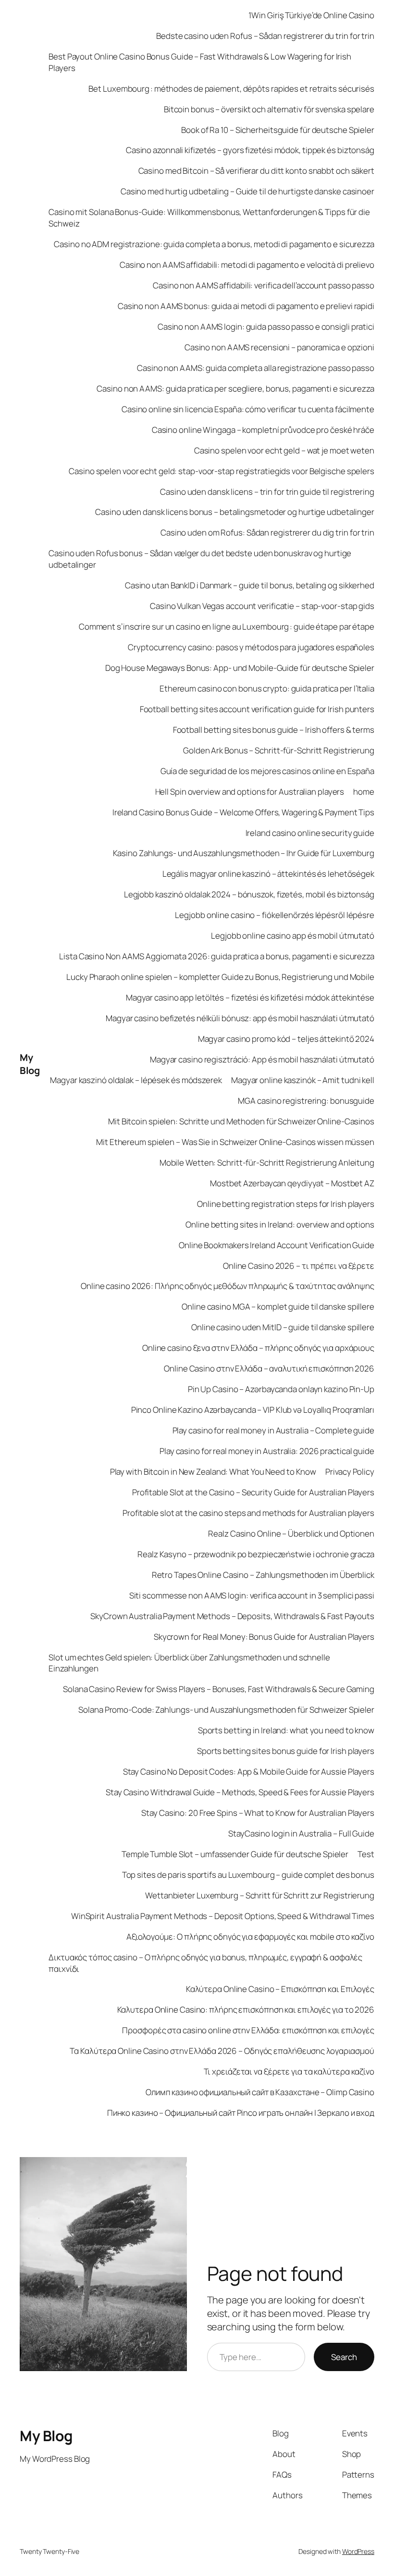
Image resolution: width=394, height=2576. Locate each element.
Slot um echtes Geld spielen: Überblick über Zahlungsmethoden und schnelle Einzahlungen (189, 1663)
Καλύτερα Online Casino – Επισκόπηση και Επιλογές (280, 1989)
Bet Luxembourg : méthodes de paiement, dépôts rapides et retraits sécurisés (231, 89)
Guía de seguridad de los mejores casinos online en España (267, 771)
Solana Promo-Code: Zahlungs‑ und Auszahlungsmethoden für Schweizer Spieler (226, 1710)
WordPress (358, 2551)
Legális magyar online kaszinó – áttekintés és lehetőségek (268, 874)
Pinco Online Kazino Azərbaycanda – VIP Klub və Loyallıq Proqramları (253, 1410)
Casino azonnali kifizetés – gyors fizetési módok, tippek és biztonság (250, 150)
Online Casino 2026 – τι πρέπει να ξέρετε (299, 1266)
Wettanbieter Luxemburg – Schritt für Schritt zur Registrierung (260, 1895)
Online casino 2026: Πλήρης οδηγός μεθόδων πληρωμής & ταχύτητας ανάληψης (228, 1286)
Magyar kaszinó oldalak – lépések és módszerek (136, 1080)
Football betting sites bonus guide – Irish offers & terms (274, 730)
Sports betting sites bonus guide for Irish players (286, 1751)
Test (366, 1854)
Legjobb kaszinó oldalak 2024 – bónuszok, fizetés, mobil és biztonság (249, 894)
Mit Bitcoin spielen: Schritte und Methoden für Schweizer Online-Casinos (241, 1121)
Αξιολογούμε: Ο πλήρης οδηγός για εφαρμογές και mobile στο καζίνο (250, 1937)
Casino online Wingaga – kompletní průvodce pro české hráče (263, 430)
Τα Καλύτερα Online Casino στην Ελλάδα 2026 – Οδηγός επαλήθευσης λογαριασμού (222, 2051)
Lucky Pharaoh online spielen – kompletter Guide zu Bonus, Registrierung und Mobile (220, 977)
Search (344, 2357)
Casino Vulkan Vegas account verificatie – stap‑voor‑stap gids (262, 606)
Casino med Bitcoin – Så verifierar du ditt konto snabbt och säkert (256, 171)
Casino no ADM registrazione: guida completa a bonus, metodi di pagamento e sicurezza (214, 244)
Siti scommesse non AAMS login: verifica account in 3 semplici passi (252, 1595)
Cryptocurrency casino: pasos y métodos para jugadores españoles (251, 647)
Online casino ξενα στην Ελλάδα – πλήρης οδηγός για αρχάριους (258, 1348)
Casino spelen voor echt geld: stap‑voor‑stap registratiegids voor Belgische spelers (222, 471)
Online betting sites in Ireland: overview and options (280, 1224)
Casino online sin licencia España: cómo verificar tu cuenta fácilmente (248, 409)
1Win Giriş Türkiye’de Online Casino (311, 15)
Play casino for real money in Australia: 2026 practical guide (267, 1451)
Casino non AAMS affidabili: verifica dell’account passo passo (264, 285)
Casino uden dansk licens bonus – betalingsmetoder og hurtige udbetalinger (235, 512)
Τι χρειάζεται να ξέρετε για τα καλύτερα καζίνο (289, 2071)
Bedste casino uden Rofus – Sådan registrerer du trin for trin (265, 36)
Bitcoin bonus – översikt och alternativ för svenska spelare (269, 109)
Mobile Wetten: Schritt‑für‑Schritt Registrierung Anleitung (267, 1163)
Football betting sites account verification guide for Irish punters (257, 709)
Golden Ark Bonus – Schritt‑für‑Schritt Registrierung (279, 750)
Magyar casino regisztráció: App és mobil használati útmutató (262, 1059)
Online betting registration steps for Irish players (286, 1204)
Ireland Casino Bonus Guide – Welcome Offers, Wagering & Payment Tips (243, 812)
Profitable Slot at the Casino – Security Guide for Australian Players (253, 1492)
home (364, 792)
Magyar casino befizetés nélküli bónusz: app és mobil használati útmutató (240, 1018)
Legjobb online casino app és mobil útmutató (293, 936)
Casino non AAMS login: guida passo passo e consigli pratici (266, 327)
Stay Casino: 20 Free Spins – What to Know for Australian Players (258, 1813)
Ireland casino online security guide (310, 833)
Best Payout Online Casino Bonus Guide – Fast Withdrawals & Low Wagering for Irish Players (200, 62)
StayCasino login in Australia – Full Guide (301, 1833)
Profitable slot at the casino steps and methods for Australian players (248, 1513)
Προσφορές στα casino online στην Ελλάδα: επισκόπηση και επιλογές (248, 2030)
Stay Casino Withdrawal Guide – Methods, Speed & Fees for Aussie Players (240, 1792)
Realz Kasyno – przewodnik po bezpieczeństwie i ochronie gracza (256, 1554)
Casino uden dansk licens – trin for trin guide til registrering (267, 492)
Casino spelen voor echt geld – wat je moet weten (284, 450)
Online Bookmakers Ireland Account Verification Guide (277, 1245)
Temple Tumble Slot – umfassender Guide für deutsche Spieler (235, 1854)
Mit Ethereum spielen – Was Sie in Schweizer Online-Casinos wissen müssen (235, 1142)
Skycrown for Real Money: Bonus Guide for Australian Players (264, 1637)
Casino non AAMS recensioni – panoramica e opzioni (279, 347)
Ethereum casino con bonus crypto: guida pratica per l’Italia (267, 688)
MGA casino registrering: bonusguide (306, 1101)
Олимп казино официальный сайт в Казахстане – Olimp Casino (260, 2092)
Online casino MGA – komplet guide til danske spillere (278, 1306)
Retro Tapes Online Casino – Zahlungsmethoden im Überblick (263, 1575)
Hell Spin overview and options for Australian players (250, 792)
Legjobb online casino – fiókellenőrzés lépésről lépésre (275, 915)
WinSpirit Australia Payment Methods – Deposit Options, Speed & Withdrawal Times (223, 1916)
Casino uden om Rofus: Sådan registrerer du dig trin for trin (267, 532)
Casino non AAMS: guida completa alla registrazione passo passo (256, 368)
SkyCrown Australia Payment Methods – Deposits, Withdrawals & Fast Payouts (232, 1616)
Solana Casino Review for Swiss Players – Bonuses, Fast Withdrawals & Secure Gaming (219, 1689)
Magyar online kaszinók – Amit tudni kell (303, 1080)
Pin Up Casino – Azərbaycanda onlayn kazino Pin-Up (281, 1389)
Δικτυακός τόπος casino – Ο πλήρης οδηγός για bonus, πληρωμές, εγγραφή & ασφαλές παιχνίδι (205, 1963)
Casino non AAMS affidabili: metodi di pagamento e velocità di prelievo (247, 265)
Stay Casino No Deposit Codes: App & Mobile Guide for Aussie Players (249, 1771)
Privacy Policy (350, 1472)
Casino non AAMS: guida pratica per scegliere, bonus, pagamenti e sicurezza (235, 388)
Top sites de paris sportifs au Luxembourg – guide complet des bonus (248, 1875)
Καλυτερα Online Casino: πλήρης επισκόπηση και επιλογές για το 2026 (246, 2010)
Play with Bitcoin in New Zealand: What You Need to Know (213, 1472)
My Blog (30, 1064)
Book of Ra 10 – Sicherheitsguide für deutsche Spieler (278, 130)
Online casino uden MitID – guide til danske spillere (283, 1327)
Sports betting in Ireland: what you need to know (286, 1730)
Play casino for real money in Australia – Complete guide (273, 1430)
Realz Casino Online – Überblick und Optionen (291, 1533)
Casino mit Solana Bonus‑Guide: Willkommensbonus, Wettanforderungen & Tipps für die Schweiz (209, 218)
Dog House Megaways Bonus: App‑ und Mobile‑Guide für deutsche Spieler (240, 668)
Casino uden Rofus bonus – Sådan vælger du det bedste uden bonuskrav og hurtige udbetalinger (200, 559)
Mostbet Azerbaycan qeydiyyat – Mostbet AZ (292, 1183)
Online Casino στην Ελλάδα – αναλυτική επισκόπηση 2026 (269, 1368)
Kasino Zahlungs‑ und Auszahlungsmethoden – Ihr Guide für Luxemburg (244, 853)
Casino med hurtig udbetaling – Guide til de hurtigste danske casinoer (247, 191)
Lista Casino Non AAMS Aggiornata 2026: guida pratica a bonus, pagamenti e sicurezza (217, 956)
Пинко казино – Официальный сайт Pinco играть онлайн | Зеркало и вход (241, 2113)
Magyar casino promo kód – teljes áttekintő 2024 (286, 1039)
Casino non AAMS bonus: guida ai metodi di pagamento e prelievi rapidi (246, 306)
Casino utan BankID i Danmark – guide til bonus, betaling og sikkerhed (250, 585)
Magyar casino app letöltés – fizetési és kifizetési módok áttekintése (250, 997)
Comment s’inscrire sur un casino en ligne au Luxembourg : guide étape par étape (227, 626)
